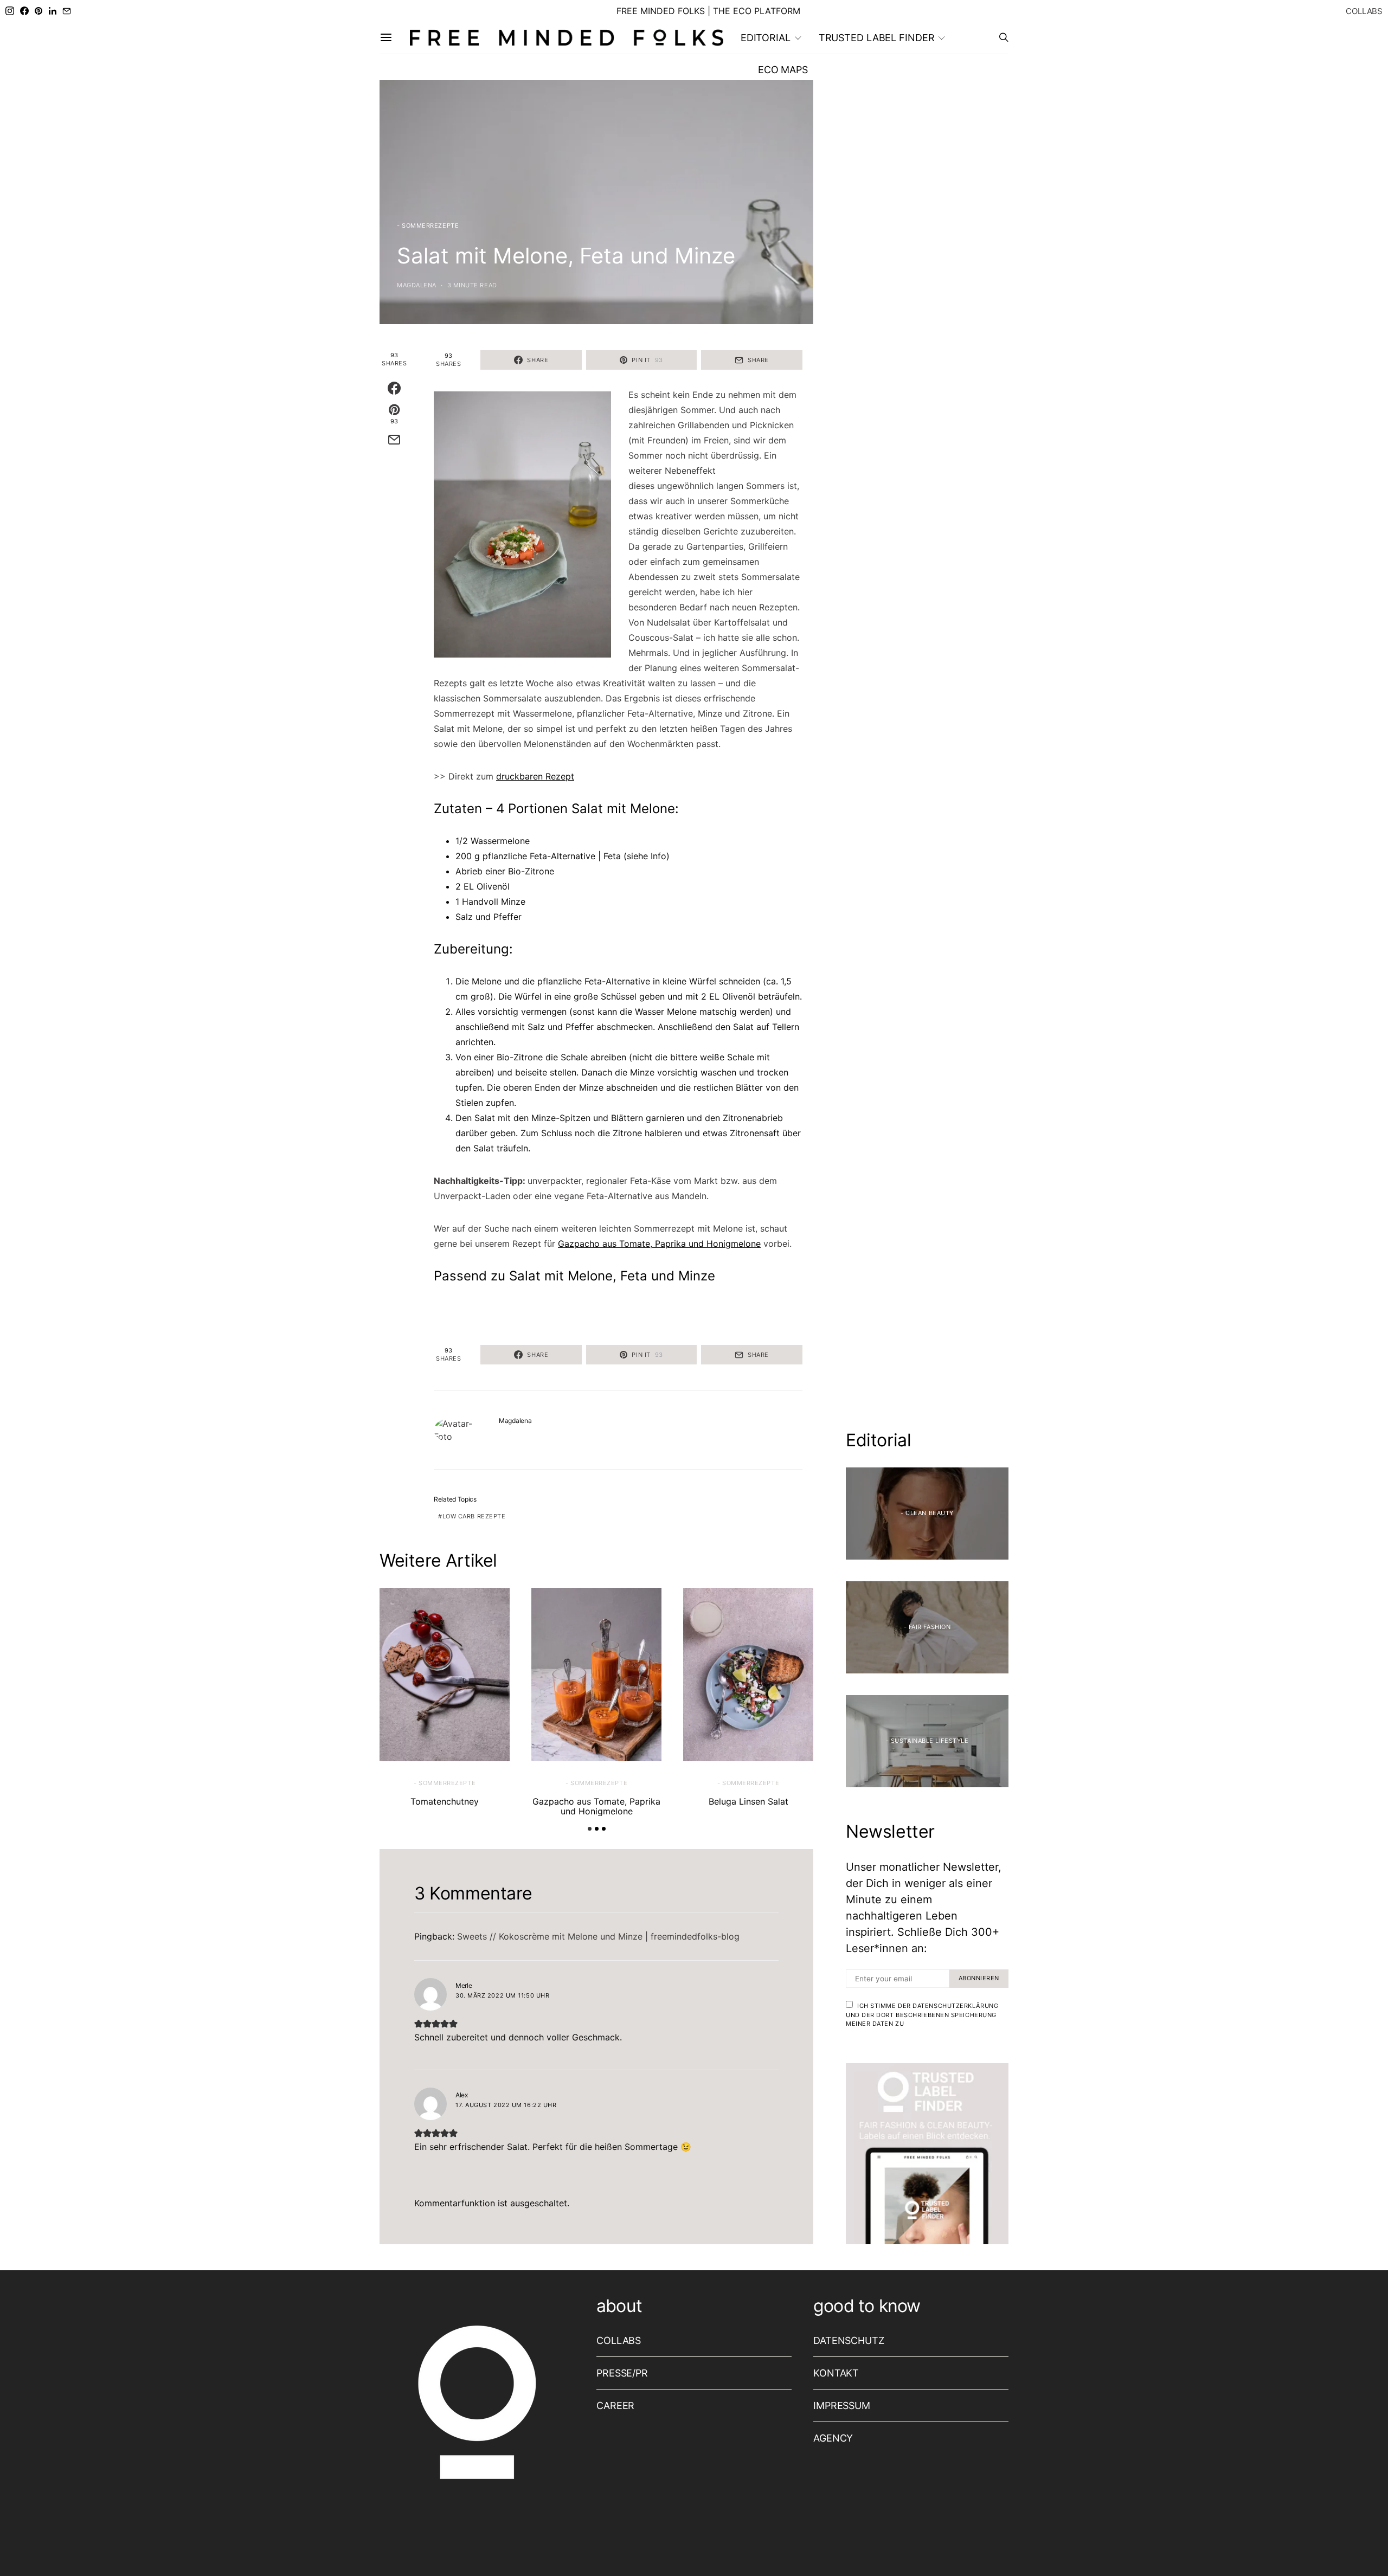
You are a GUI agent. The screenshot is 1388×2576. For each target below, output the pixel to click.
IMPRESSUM (842, 2406)
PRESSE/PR (622, 2373)
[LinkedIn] (53, 11)
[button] (590, 1829)
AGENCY (833, 2438)
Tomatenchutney (445, 1801)
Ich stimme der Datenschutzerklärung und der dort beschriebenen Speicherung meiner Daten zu (922, 2015)
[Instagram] (10, 11)
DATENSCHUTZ (849, 2340)
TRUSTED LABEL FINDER (877, 38)
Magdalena (417, 285)
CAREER (615, 2406)
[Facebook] (24, 11)
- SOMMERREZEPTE (428, 226)
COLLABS (1364, 11)
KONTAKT (836, 2373)
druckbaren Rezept (535, 776)
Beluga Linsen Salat (748, 1801)
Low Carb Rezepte (474, 1516)
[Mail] (67, 11)
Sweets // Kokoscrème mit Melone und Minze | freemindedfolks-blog (598, 1936)
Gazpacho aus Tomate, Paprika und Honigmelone (659, 1244)
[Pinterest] (38, 11)
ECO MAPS (783, 70)
